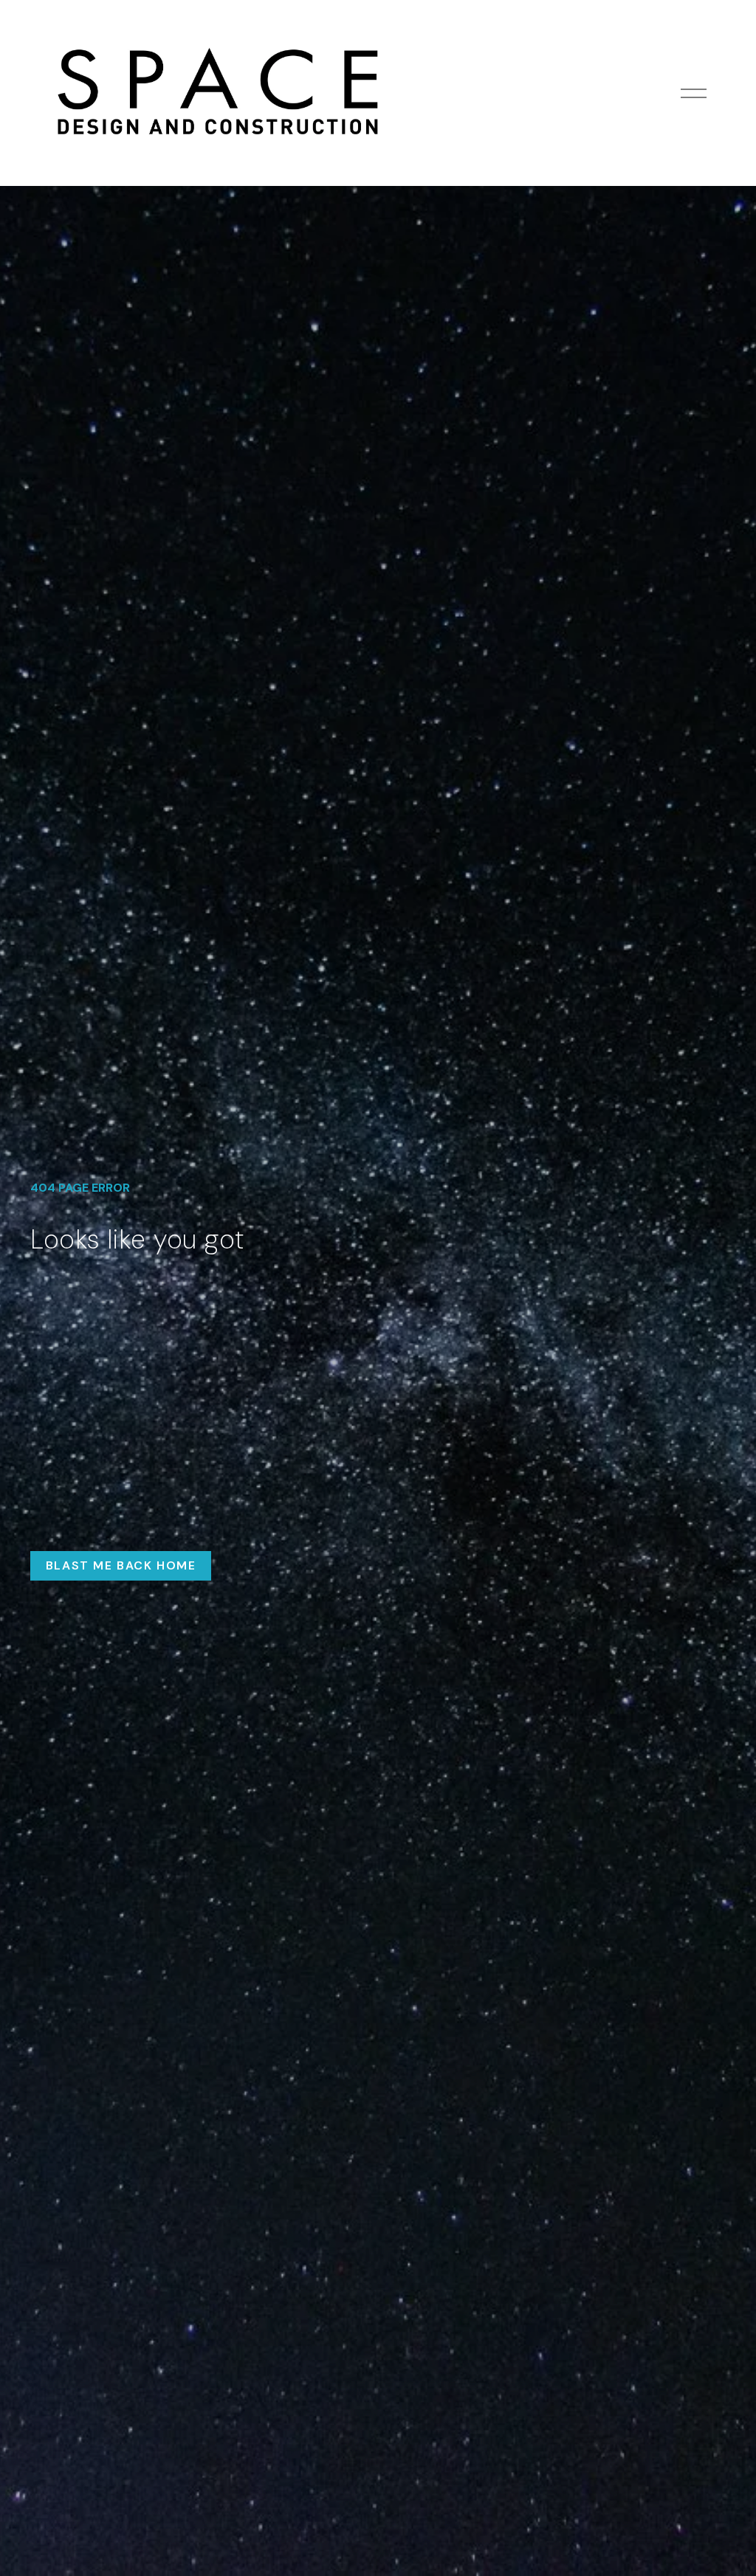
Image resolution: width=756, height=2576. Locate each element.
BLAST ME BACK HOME (121, 1565)
